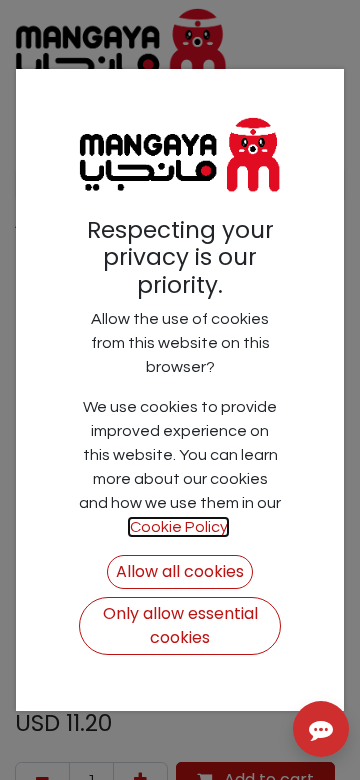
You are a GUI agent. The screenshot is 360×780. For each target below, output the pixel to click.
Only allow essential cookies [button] (180, 625)
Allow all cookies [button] (180, 571)
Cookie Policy (178, 527)
